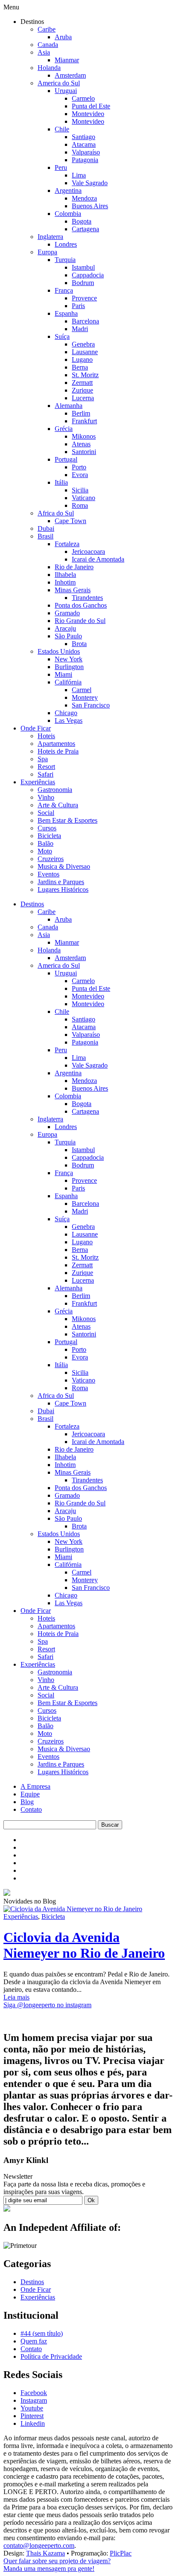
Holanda (49, 68)
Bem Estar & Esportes (67, 820)
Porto (79, 467)
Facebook (34, 2393)
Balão (45, 843)
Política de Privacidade (51, 2356)
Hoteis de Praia (58, 751)
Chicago (66, 713)
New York (69, 659)
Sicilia (80, 490)
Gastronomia (55, 790)
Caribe (47, 29)
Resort (46, 767)
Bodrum (83, 283)
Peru (61, 167)
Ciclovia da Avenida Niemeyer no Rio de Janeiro (84, 1945)
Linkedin (33, 2423)
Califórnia (68, 682)
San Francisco (91, 705)
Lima (79, 175)
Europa (47, 252)
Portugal (66, 459)
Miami (63, 674)
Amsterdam (70, 75)
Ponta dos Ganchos (81, 605)
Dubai (46, 528)
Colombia (68, 214)
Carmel (82, 690)
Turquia (65, 260)
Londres (66, 244)
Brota (79, 644)
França (64, 290)
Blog (27, 1802)
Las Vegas (69, 720)
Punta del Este (91, 106)
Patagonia (85, 160)
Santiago (84, 137)
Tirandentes (87, 598)
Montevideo (88, 114)
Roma (80, 505)
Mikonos (84, 436)
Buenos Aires (90, 206)
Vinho (46, 797)
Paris (78, 306)
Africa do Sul (56, 513)
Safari (45, 774)
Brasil (45, 536)
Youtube (32, 2408)
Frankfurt (84, 421)
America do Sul (59, 83)
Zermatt (82, 383)
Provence (84, 298)
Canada (48, 45)
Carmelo (83, 98)
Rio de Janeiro (74, 567)
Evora (80, 475)
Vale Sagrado (90, 183)
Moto (45, 851)
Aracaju (65, 628)
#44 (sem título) (42, 2333)
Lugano (82, 359)
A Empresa (35, 1786)
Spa (43, 759)
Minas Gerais (73, 590)
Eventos (48, 874)
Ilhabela (65, 575)
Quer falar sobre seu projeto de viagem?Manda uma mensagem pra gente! (57, 2565)
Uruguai (66, 91)
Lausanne (85, 352)
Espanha (66, 313)
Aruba (63, 37)
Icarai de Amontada (98, 559)
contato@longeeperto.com (39, 2545)
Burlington (69, 667)
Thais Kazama (45, 2553)
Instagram (34, 2400)
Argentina (68, 191)
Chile (62, 129)
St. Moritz (85, 375)
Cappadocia (88, 275)
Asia (44, 52)
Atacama (84, 144)
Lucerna (83, 398)
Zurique (82, 390)
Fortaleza (67, 544)
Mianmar (67, 60)
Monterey (85, 697)
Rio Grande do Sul (80, 621)
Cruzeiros (51, 859)
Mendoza (84, 198)
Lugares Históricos (63, 889)
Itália (61, 482)
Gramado (67, 613)
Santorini (84, 452)
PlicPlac (121, 2553)
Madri (80, 329)
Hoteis (46, 736)
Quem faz (34, 2341)
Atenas (81, 444)
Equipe (30, 1794)
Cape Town (70, 521)
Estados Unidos (59, 651)
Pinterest (32, 2416)
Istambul (83, 267)
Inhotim (65, 582)
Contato (31, 1809)
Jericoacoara (88, 552)
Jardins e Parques (61, 882)
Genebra (83, 344)
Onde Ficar (36, 728)
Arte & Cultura (58, 805)
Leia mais (16, 1997)
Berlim (81, 413)
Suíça (62, 336)
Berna (80, 367)
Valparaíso (86, 152)
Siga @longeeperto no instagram (47, 2005)
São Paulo (68, 636)
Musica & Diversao (64, 866)
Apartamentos (56, 744)
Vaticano (84, 498)
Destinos (32, 904)
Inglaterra (50, 237)
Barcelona (85, 321)
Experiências (38, 782)
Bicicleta (49, 836)
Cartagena (85, 229)
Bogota (82, 221)
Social (46, 813)
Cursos (47, 828)
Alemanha (69, 406)
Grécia (64, 429)
